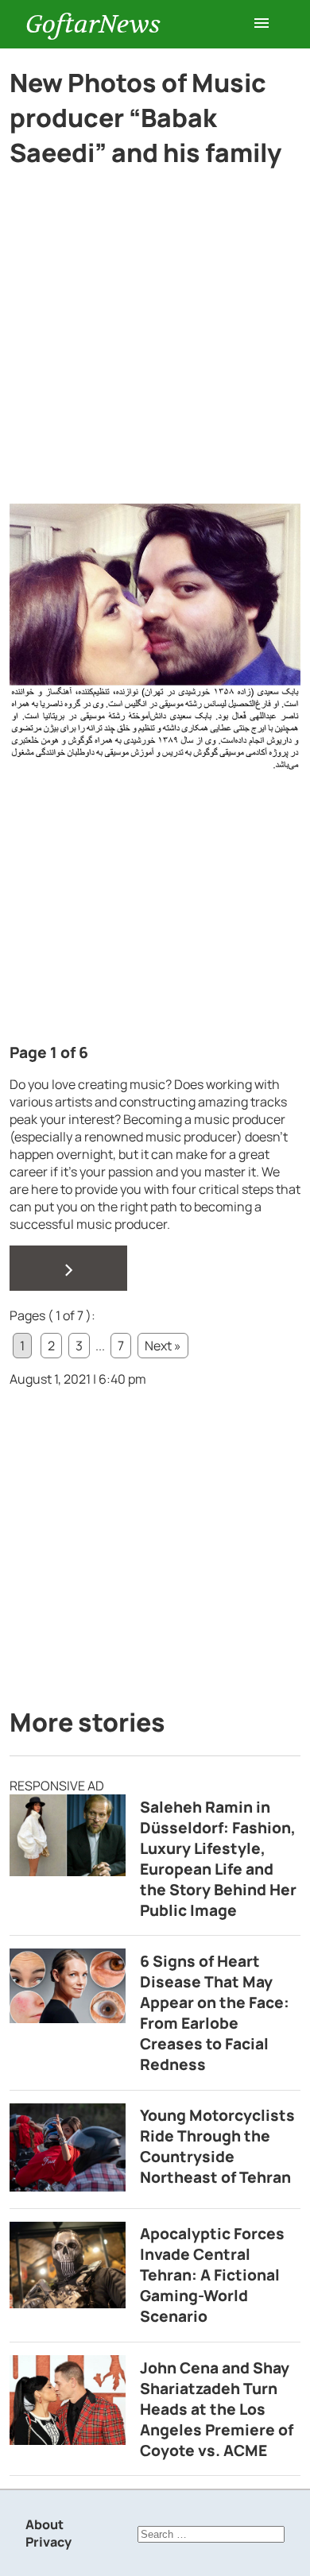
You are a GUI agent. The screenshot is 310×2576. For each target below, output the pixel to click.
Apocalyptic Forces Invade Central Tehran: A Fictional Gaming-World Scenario (212, 2275)
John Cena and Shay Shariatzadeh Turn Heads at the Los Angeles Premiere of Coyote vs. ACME (217, 2409)
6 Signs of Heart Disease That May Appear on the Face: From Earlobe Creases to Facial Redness (215, 2013)
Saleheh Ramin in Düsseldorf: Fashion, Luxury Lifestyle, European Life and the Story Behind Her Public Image (218, 1859)
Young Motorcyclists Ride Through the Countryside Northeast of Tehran (217, 2146)
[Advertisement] (155, 342)
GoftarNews (93, 24)
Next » (163, 1346)
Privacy (48, 2542)
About (45, 2524)
